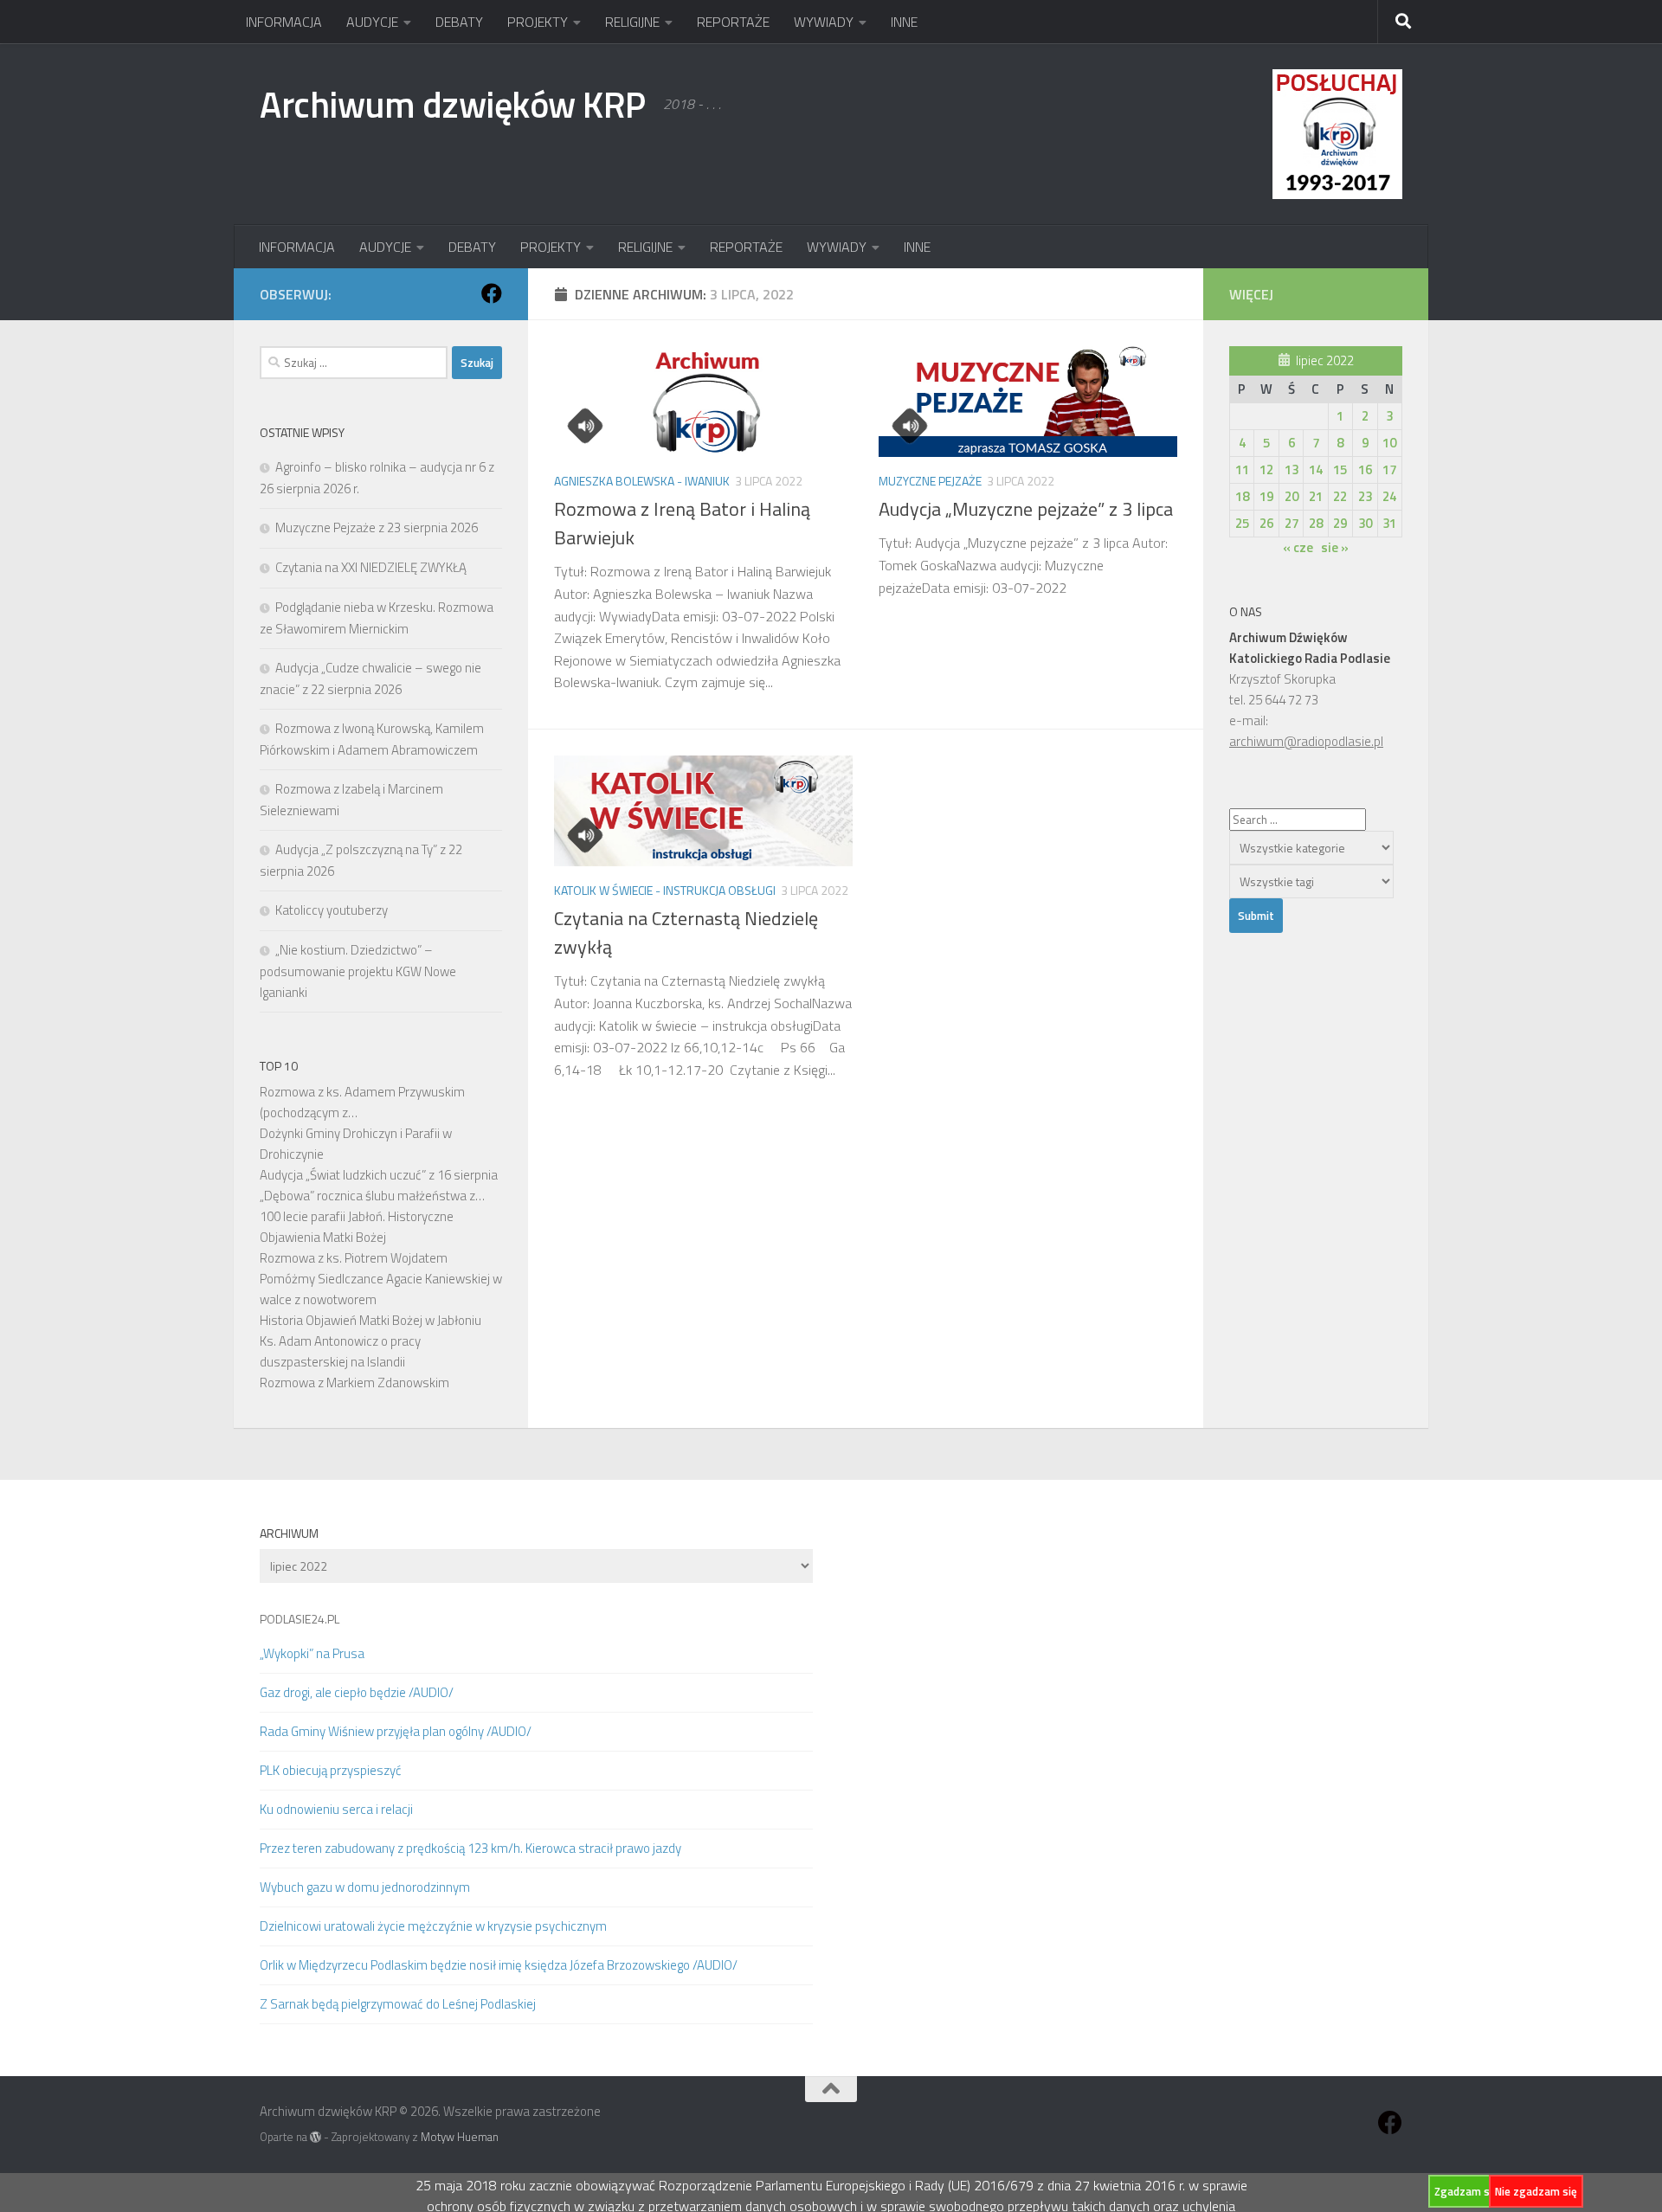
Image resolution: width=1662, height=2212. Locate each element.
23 (1365, 496)
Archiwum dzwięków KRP (453, 104)
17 (1389, 469)
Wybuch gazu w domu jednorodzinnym (365, 1887)
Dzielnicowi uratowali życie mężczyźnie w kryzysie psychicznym (433, 1926)
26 (1266, 523)
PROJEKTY (538, 22)
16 (1365, 469)
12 (1266, 469)
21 (1316, 496)
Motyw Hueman (460, 2137)
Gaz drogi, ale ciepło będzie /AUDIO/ (357, 1692)
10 (1389, 443)
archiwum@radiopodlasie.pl (1306, 741)
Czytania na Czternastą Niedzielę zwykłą (686, 932)
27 (1292, 523)
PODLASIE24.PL (300, 1619)
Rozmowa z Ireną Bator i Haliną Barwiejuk (682, 523)
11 (1242, 469)
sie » (1335, 547)
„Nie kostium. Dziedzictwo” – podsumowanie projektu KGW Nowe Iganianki (358, 971)
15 (1340, 469)
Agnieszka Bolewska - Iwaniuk (642, 481)
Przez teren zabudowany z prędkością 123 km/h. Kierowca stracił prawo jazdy (470, 1848)
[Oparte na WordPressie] (316, 2137)
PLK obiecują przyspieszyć (331, 1770)
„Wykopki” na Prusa (312, 1653)
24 (1389, 496)
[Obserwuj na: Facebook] (492, 293)
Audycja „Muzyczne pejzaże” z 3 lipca (1026, 509)
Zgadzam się (1466, 2191)
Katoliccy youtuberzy (332, 910)
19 (1266, 496)
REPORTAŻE (733, 22)
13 (1292, 469)
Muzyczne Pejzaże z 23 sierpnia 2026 (377, 527)
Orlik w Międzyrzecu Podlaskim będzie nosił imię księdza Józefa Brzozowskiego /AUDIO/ (499, 1965)
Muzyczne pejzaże (930, 481)
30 (1365, 523)
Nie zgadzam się (1536, 2191)
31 (1389, 523)
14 (1316, 469)
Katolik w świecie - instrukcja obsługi (665, 890)
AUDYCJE (372, 22)
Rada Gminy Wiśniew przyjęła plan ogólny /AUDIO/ (396, 1731)
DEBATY (459, 22)
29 (1340, 523)
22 (1340, 496)
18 (1242, 496)
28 (1316, 523)
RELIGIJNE (632, 22)
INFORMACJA (284, 22)
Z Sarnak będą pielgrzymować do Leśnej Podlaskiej (398, 2004)
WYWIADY (824, 22)
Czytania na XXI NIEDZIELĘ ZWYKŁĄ (371, 567)
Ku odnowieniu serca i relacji (336, 1809)
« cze (1298, 547)
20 (1292, 496)
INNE (904, 22)
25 (1242, 523)
